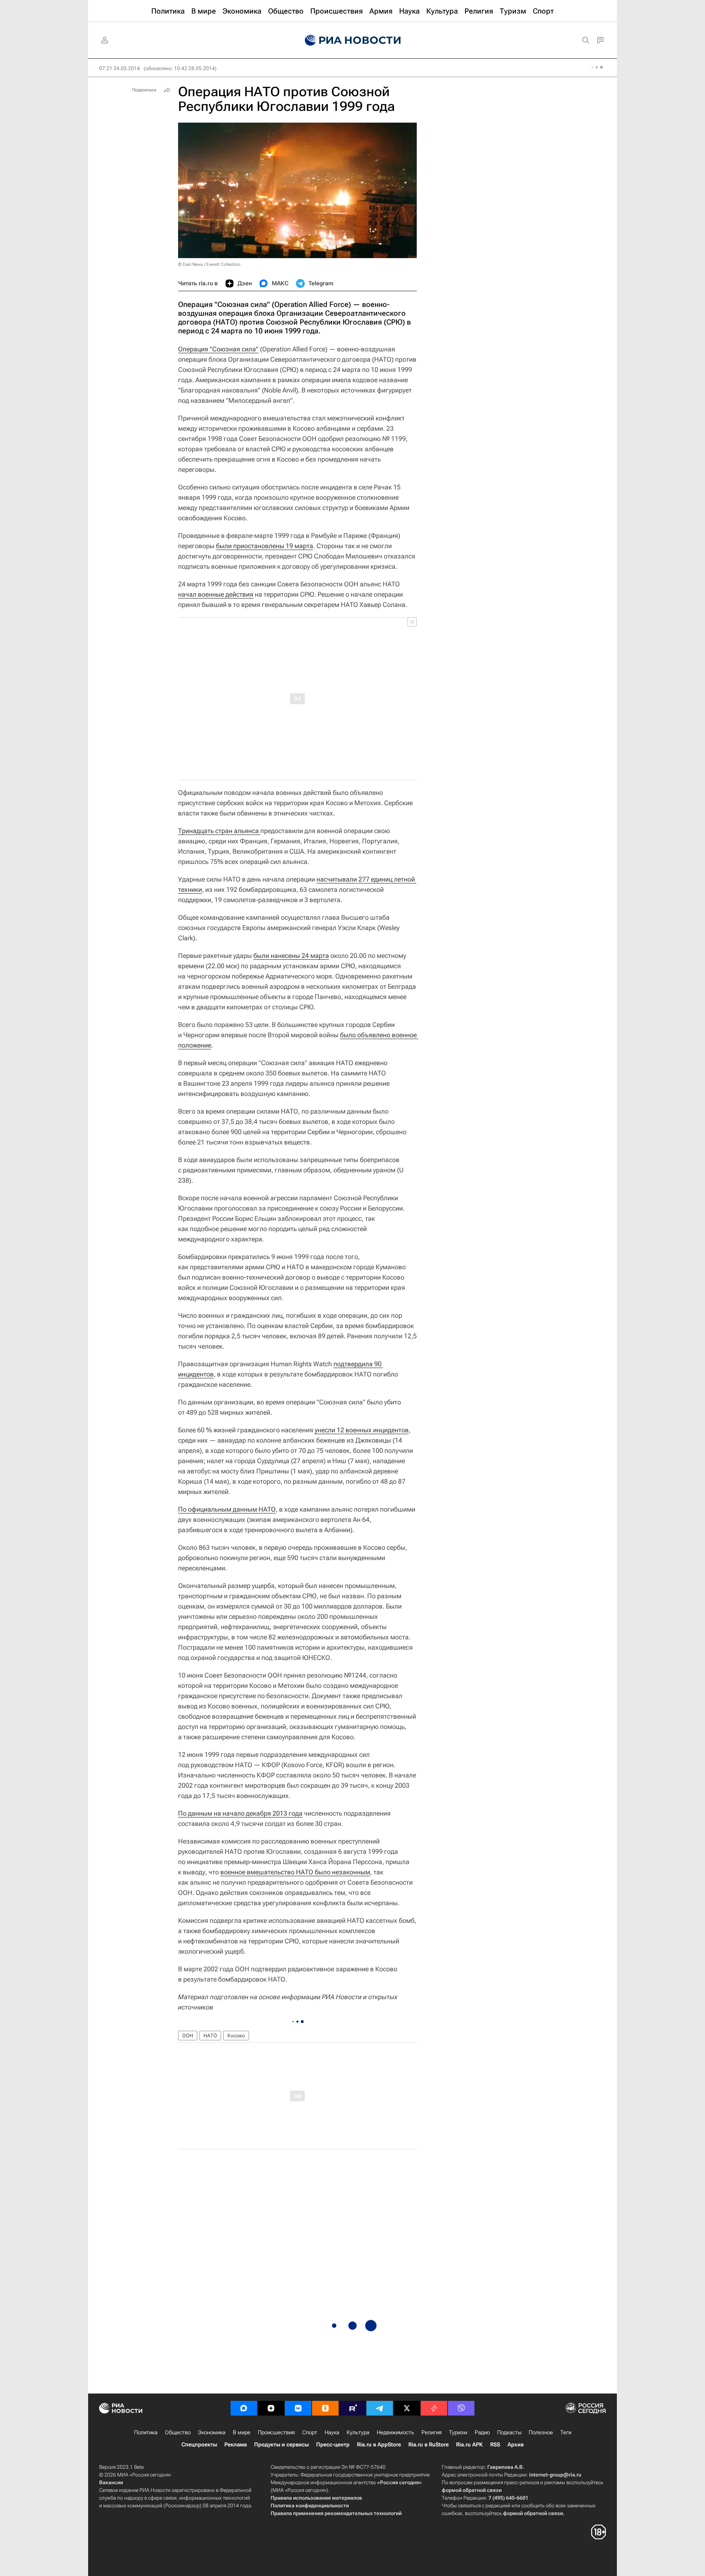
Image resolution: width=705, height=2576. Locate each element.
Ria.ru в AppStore (379, 2445)
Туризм (458, 2432)
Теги (566, 2432)
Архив (516, 2445)
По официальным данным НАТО (227, 1509)
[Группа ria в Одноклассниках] (325, 2408)
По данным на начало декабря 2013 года (240, 1813)
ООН (188, 2036)
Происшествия (276, 2432)
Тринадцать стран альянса (219, 831)
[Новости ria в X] (407, 2408)
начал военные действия (216, 594)
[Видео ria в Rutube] (352, 2408)
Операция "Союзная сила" (218, 349)
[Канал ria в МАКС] (244, 2408)
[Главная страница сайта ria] (353, 40)
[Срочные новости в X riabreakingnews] (434, 2408)
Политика (146, 2432)
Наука (332, 2432)
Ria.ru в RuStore (429, 2445)
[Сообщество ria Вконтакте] (298, 2408)
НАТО (210, 2036)
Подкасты (509, 2432)
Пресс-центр (333, 2445)
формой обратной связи (472, 2490)
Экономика (212, 2432)
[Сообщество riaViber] (461, 2408)
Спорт (310, 2432)
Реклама (236, 2445)
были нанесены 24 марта (291, 956)
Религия (432, 2432)
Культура (358, 2432)
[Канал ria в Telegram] (380, 2408)
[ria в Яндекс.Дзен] (271, 2408)
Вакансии (111, 2482)
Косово (236, 2036)
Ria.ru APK (469, 2445)
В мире (242, 2432)
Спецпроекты (199, 2445)
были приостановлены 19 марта (265, 546)
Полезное (541, 2432)
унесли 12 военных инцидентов (362, 1430)
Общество (178, 2432)
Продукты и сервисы (281, 2445)
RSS (495, 2445)
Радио (482, 2432)
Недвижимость (395, 2432)
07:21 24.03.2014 (120, 68)
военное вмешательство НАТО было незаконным (295, 1872)
